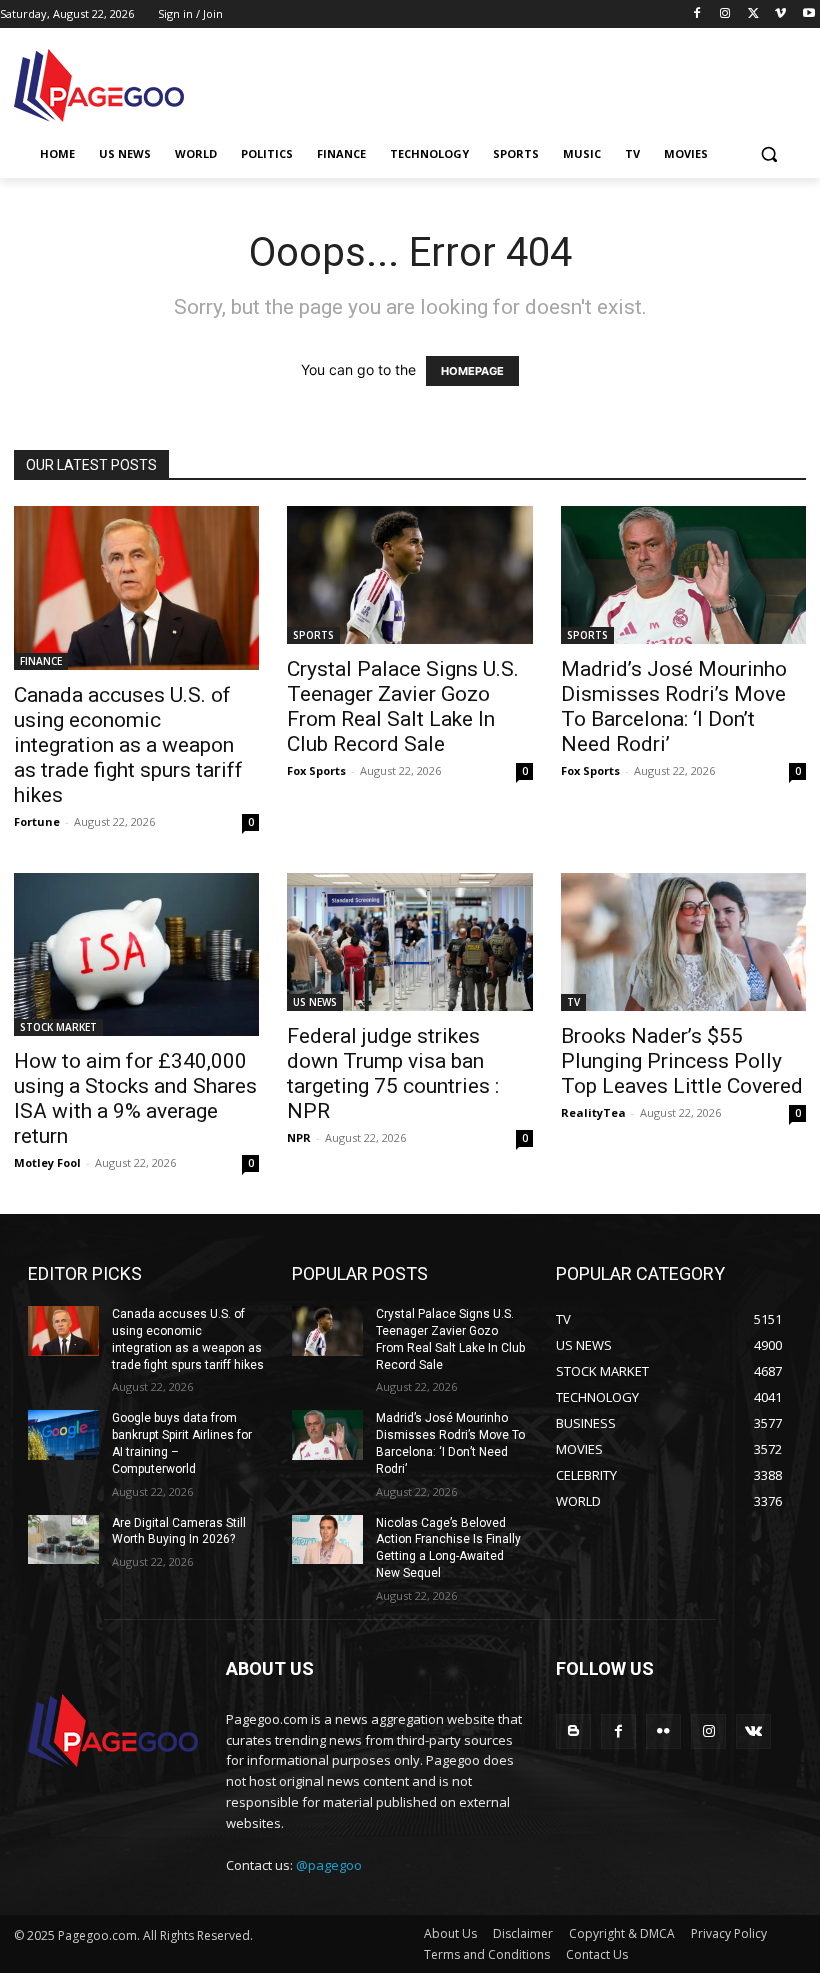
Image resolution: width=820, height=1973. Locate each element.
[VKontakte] (753, 1731)
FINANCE (41, 661)
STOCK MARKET (58, 1027)
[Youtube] (808, 14)
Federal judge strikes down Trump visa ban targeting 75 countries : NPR (393, 1073)
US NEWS (315, 1002)
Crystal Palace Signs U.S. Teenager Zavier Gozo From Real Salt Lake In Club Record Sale (403, 706)
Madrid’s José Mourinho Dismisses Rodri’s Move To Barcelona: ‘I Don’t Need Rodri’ (674, 706)
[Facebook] (697, 14)
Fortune (37, 821)
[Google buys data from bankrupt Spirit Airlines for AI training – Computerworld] (63, 1435)
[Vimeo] (780, 14)
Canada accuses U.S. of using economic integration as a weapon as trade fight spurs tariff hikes (128, 745)
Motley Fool (47, 1162)
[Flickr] (663, 1731)
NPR (299, 1137)
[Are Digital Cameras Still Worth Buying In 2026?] (63, 1540)
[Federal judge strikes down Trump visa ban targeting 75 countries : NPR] (409, 942)
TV (573, 1002)
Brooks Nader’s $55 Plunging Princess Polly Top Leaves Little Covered (682, 1061)
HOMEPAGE (472, 371)
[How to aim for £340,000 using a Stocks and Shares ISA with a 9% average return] (136, 955)
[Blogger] (573, 1731)
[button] (768, 154)
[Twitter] (753, 14)
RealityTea (593, 1112)
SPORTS (313, 635)
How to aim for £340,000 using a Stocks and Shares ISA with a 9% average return (135, 1098)
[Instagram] (725, 14)
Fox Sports (316, 770)
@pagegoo (329, 1865)
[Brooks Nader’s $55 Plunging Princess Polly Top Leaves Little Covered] (683, 942)
